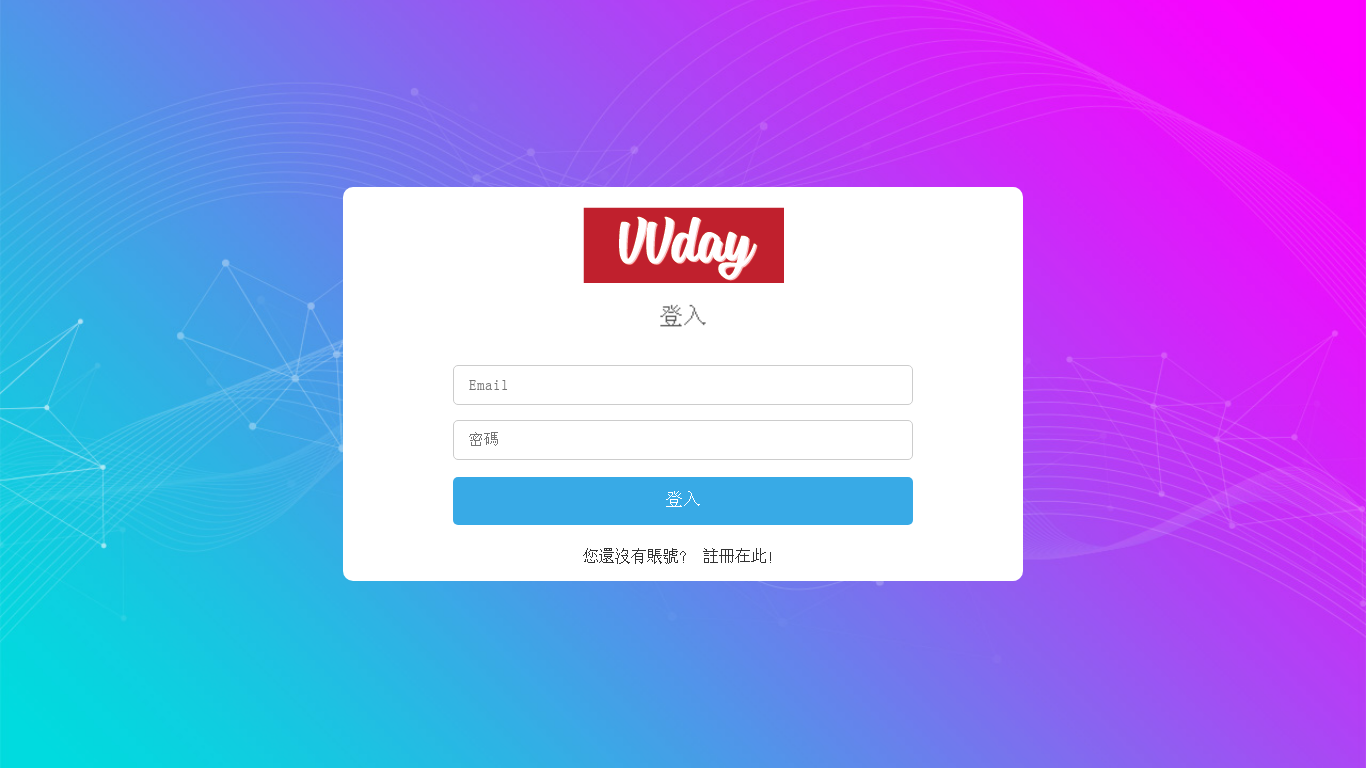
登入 (683, 500)
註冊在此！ (743, 556)
